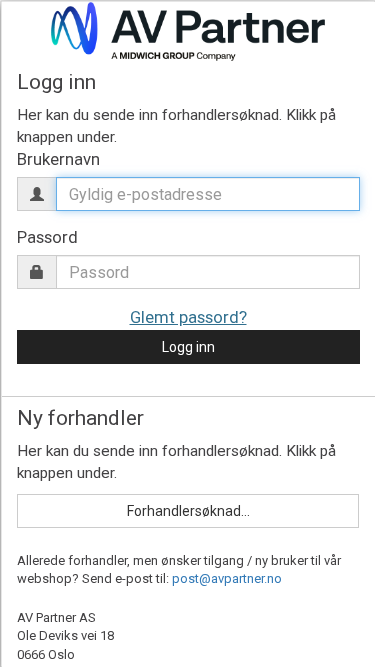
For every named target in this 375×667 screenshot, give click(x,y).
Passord (46, 237)
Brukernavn (57, 159)
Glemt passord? (187, 317)
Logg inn (187, 347)
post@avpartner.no (227, 578)
